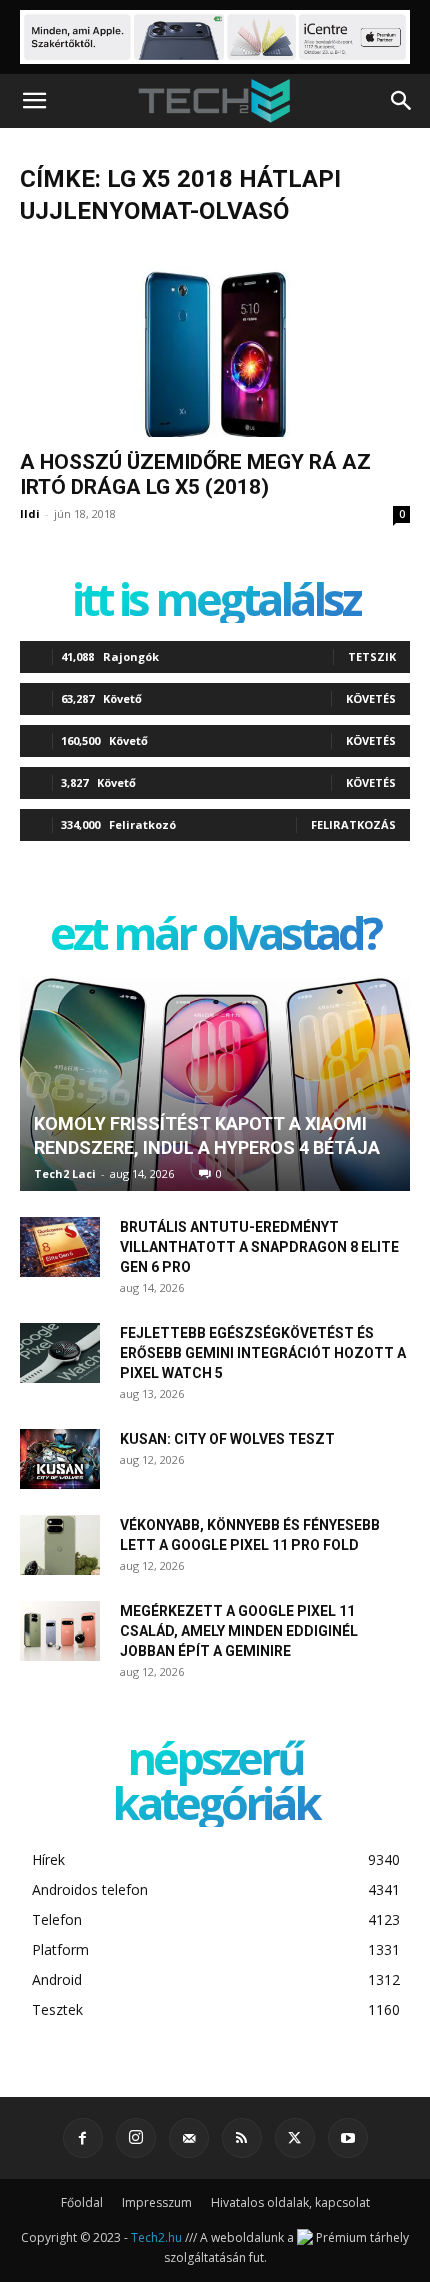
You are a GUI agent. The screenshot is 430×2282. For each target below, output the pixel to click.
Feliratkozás (353, 824)
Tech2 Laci (65, 1173)
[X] (295, 2138)
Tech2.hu (156, 2237)
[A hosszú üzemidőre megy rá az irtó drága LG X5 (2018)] (215, 341)
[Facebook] (83, 2138)
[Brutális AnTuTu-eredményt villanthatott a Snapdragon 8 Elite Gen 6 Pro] (60, 1247)
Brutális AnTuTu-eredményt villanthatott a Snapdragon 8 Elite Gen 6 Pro (259, 1247)
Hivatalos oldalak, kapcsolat (290, 2202)
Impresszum (157, 2202)
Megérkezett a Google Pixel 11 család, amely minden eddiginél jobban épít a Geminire (239, 1631)
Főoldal (82, 2202)
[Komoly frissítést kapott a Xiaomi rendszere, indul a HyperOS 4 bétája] (215, 1083)
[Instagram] (136, 2138)
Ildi (30, 513)
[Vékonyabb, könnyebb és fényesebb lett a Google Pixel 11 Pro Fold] (60, 1545)
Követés (371, 698)
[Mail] (189, 2138)
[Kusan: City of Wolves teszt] (60, 1459)
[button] (34, 101)
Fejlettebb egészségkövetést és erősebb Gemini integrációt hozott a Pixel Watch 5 (263, 1353)
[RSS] (242, 2138)
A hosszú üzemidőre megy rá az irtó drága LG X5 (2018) (195, 474)
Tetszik (372, 656)
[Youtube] (348, 2138)
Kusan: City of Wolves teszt (227, 1439)
